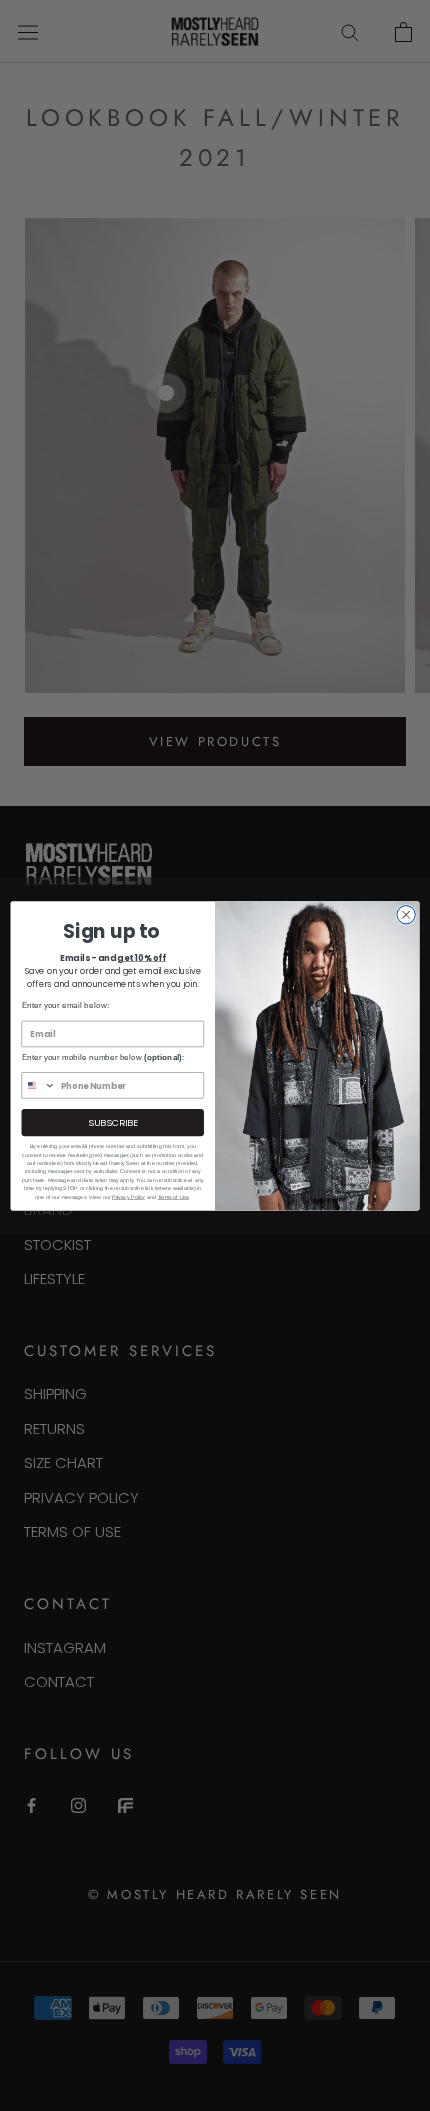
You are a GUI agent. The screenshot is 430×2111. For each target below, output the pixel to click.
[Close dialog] (406, 914)
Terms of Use (173, 1196)
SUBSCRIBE (112, 1121)
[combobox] (38, 1084)
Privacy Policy (128, 1196)
